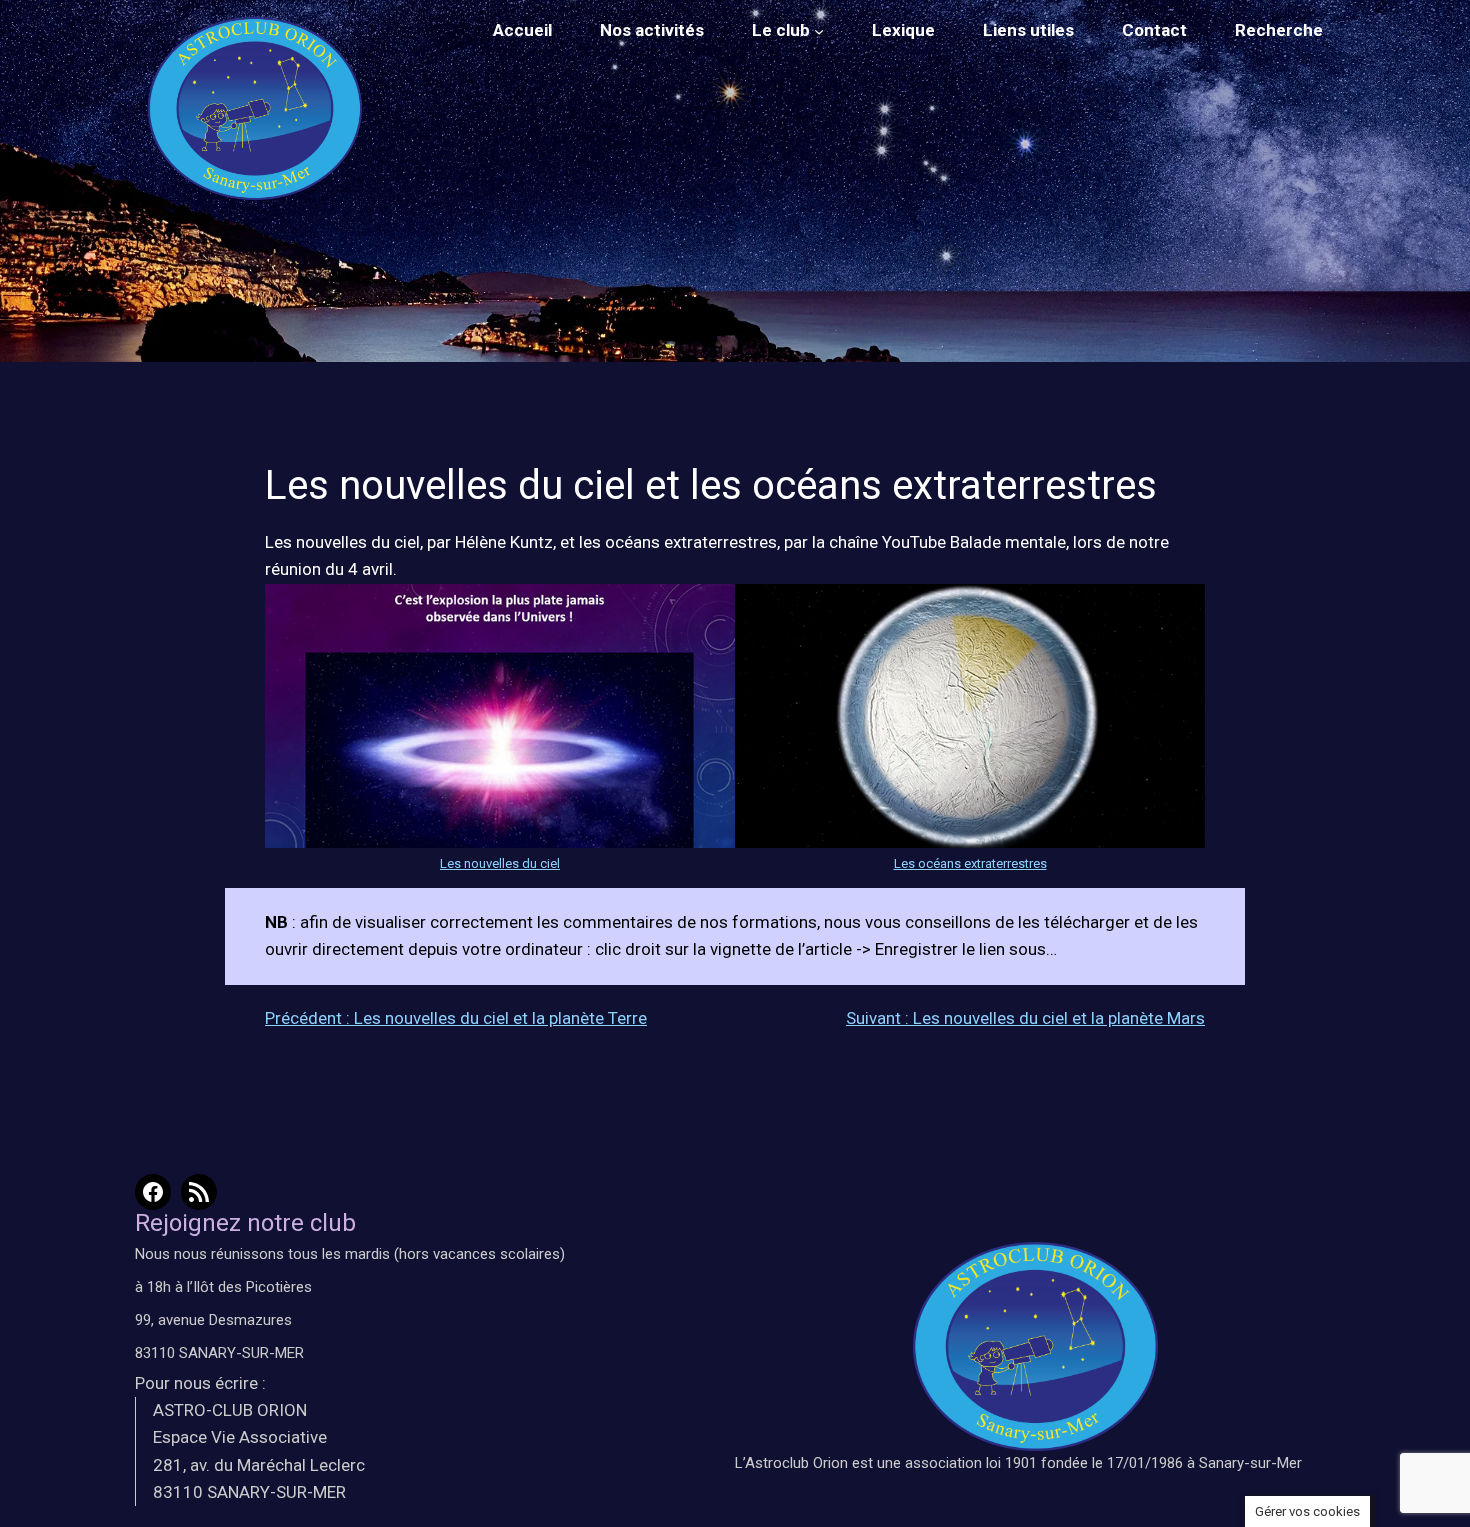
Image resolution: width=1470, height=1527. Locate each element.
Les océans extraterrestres (970, 863)
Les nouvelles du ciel (500, 863)
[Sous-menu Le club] (819, 31)
